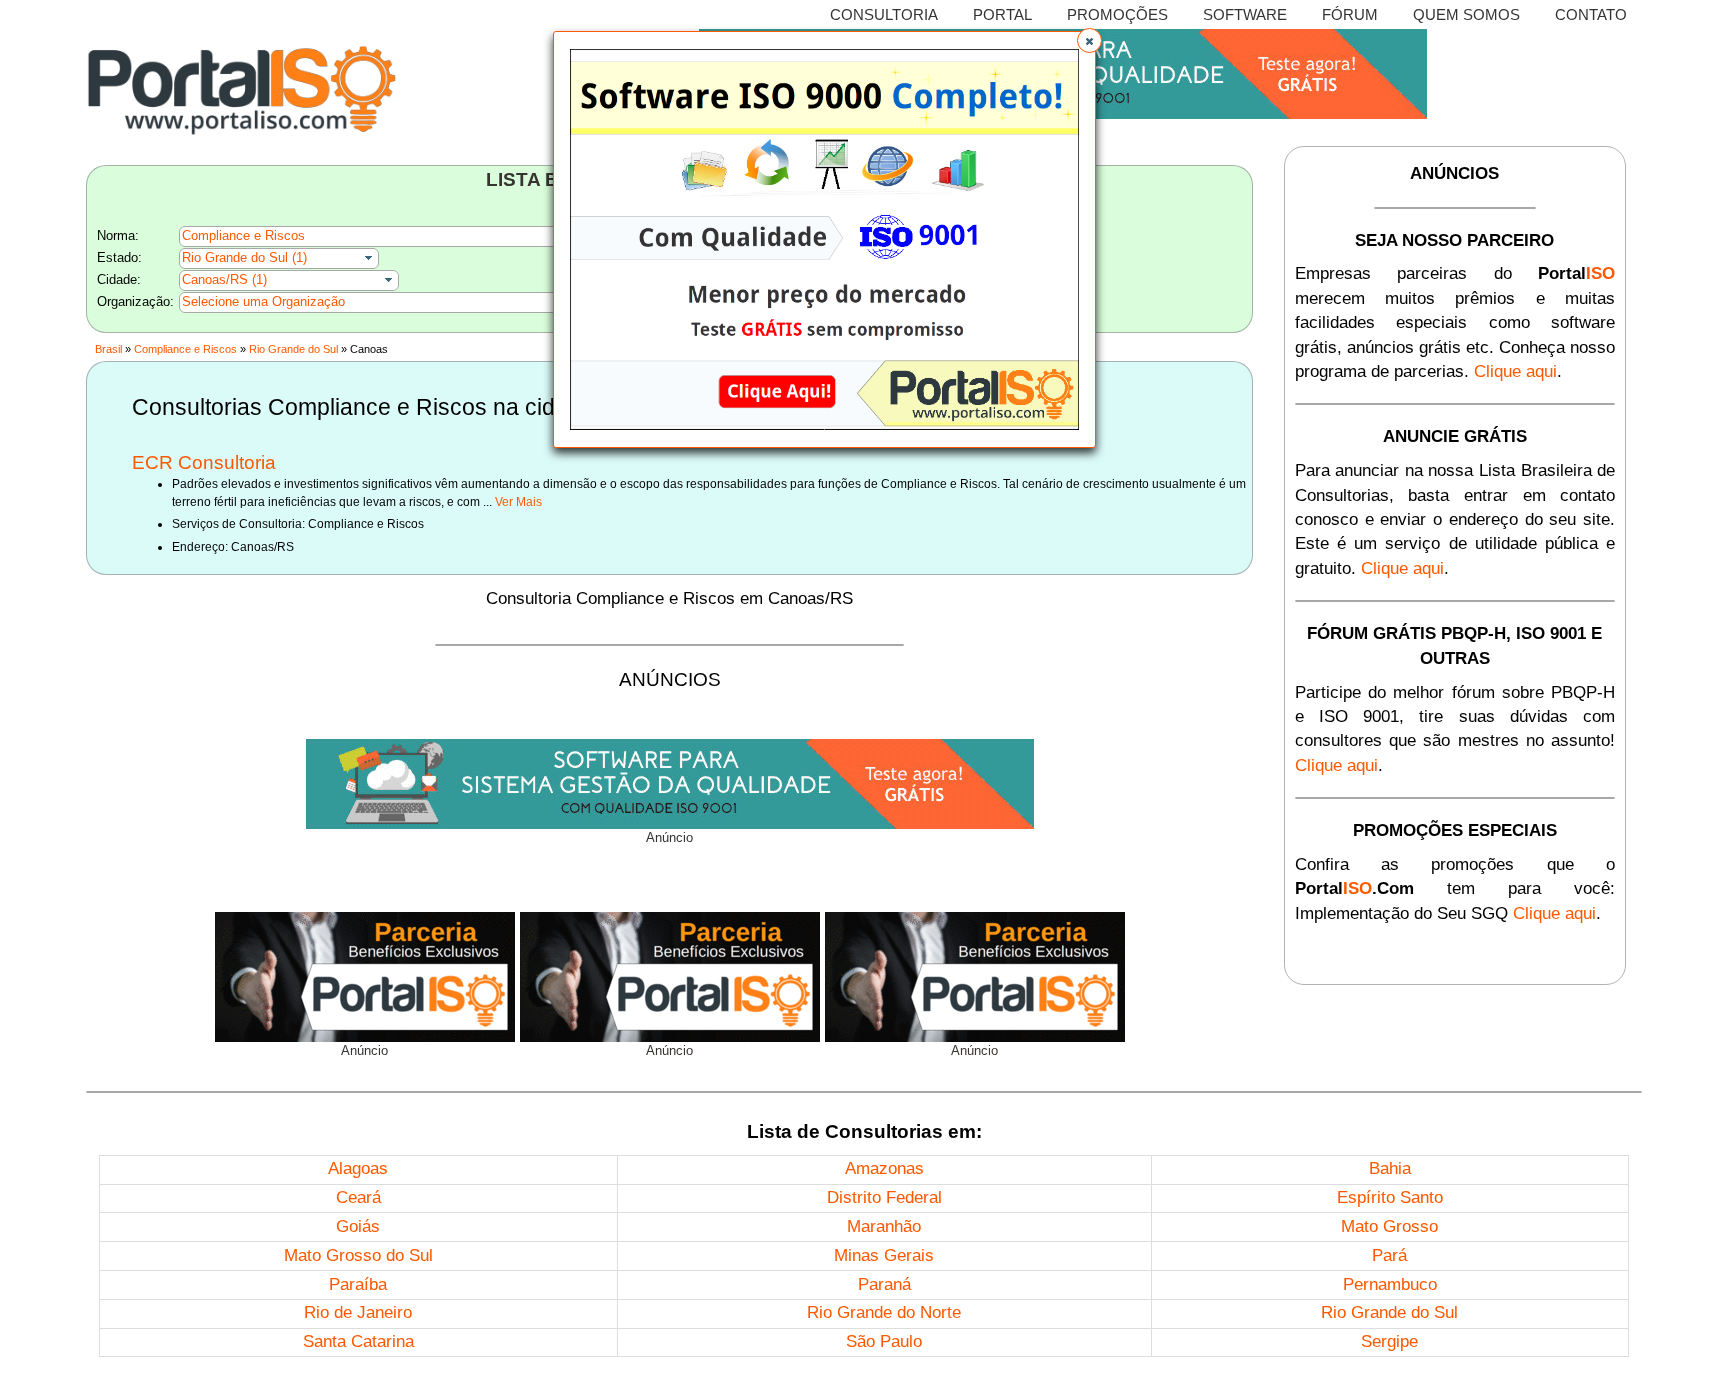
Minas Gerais (884, 1255)
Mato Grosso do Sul (358, 1255)
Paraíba (358, 1284)
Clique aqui (1515, 371)
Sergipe (1389, 1341)
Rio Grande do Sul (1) (244, 257)
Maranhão (884, 1226)
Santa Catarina (358, 1341)
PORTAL (1002, 14)
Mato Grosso (1389, 1226)
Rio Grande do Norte (884, 1312)
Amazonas (884, 1168)
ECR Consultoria (204, 462)
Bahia (1390, 1168)
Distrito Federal (884, 1197)
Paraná (884, 1284)
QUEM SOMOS (1466, 14)
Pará (1389, 1255)
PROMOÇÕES (1117, 14)
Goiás (358, 1226)
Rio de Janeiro (358, 1312)
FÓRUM (1350, 14)
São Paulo (884, 1341)
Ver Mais (518, 502)
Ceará (358, 1197)
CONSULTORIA (884, 14)
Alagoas (358, 1168)
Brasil (108, 349)
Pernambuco (1390, 1284)
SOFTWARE (1245, 14)
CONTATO (1591, 14)
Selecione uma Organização (263, 301)
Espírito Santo (1390, 1197)
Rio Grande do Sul (293, 349)
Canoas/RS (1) (224, 279)
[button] (1089, 40)
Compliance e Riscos (243, 235)
